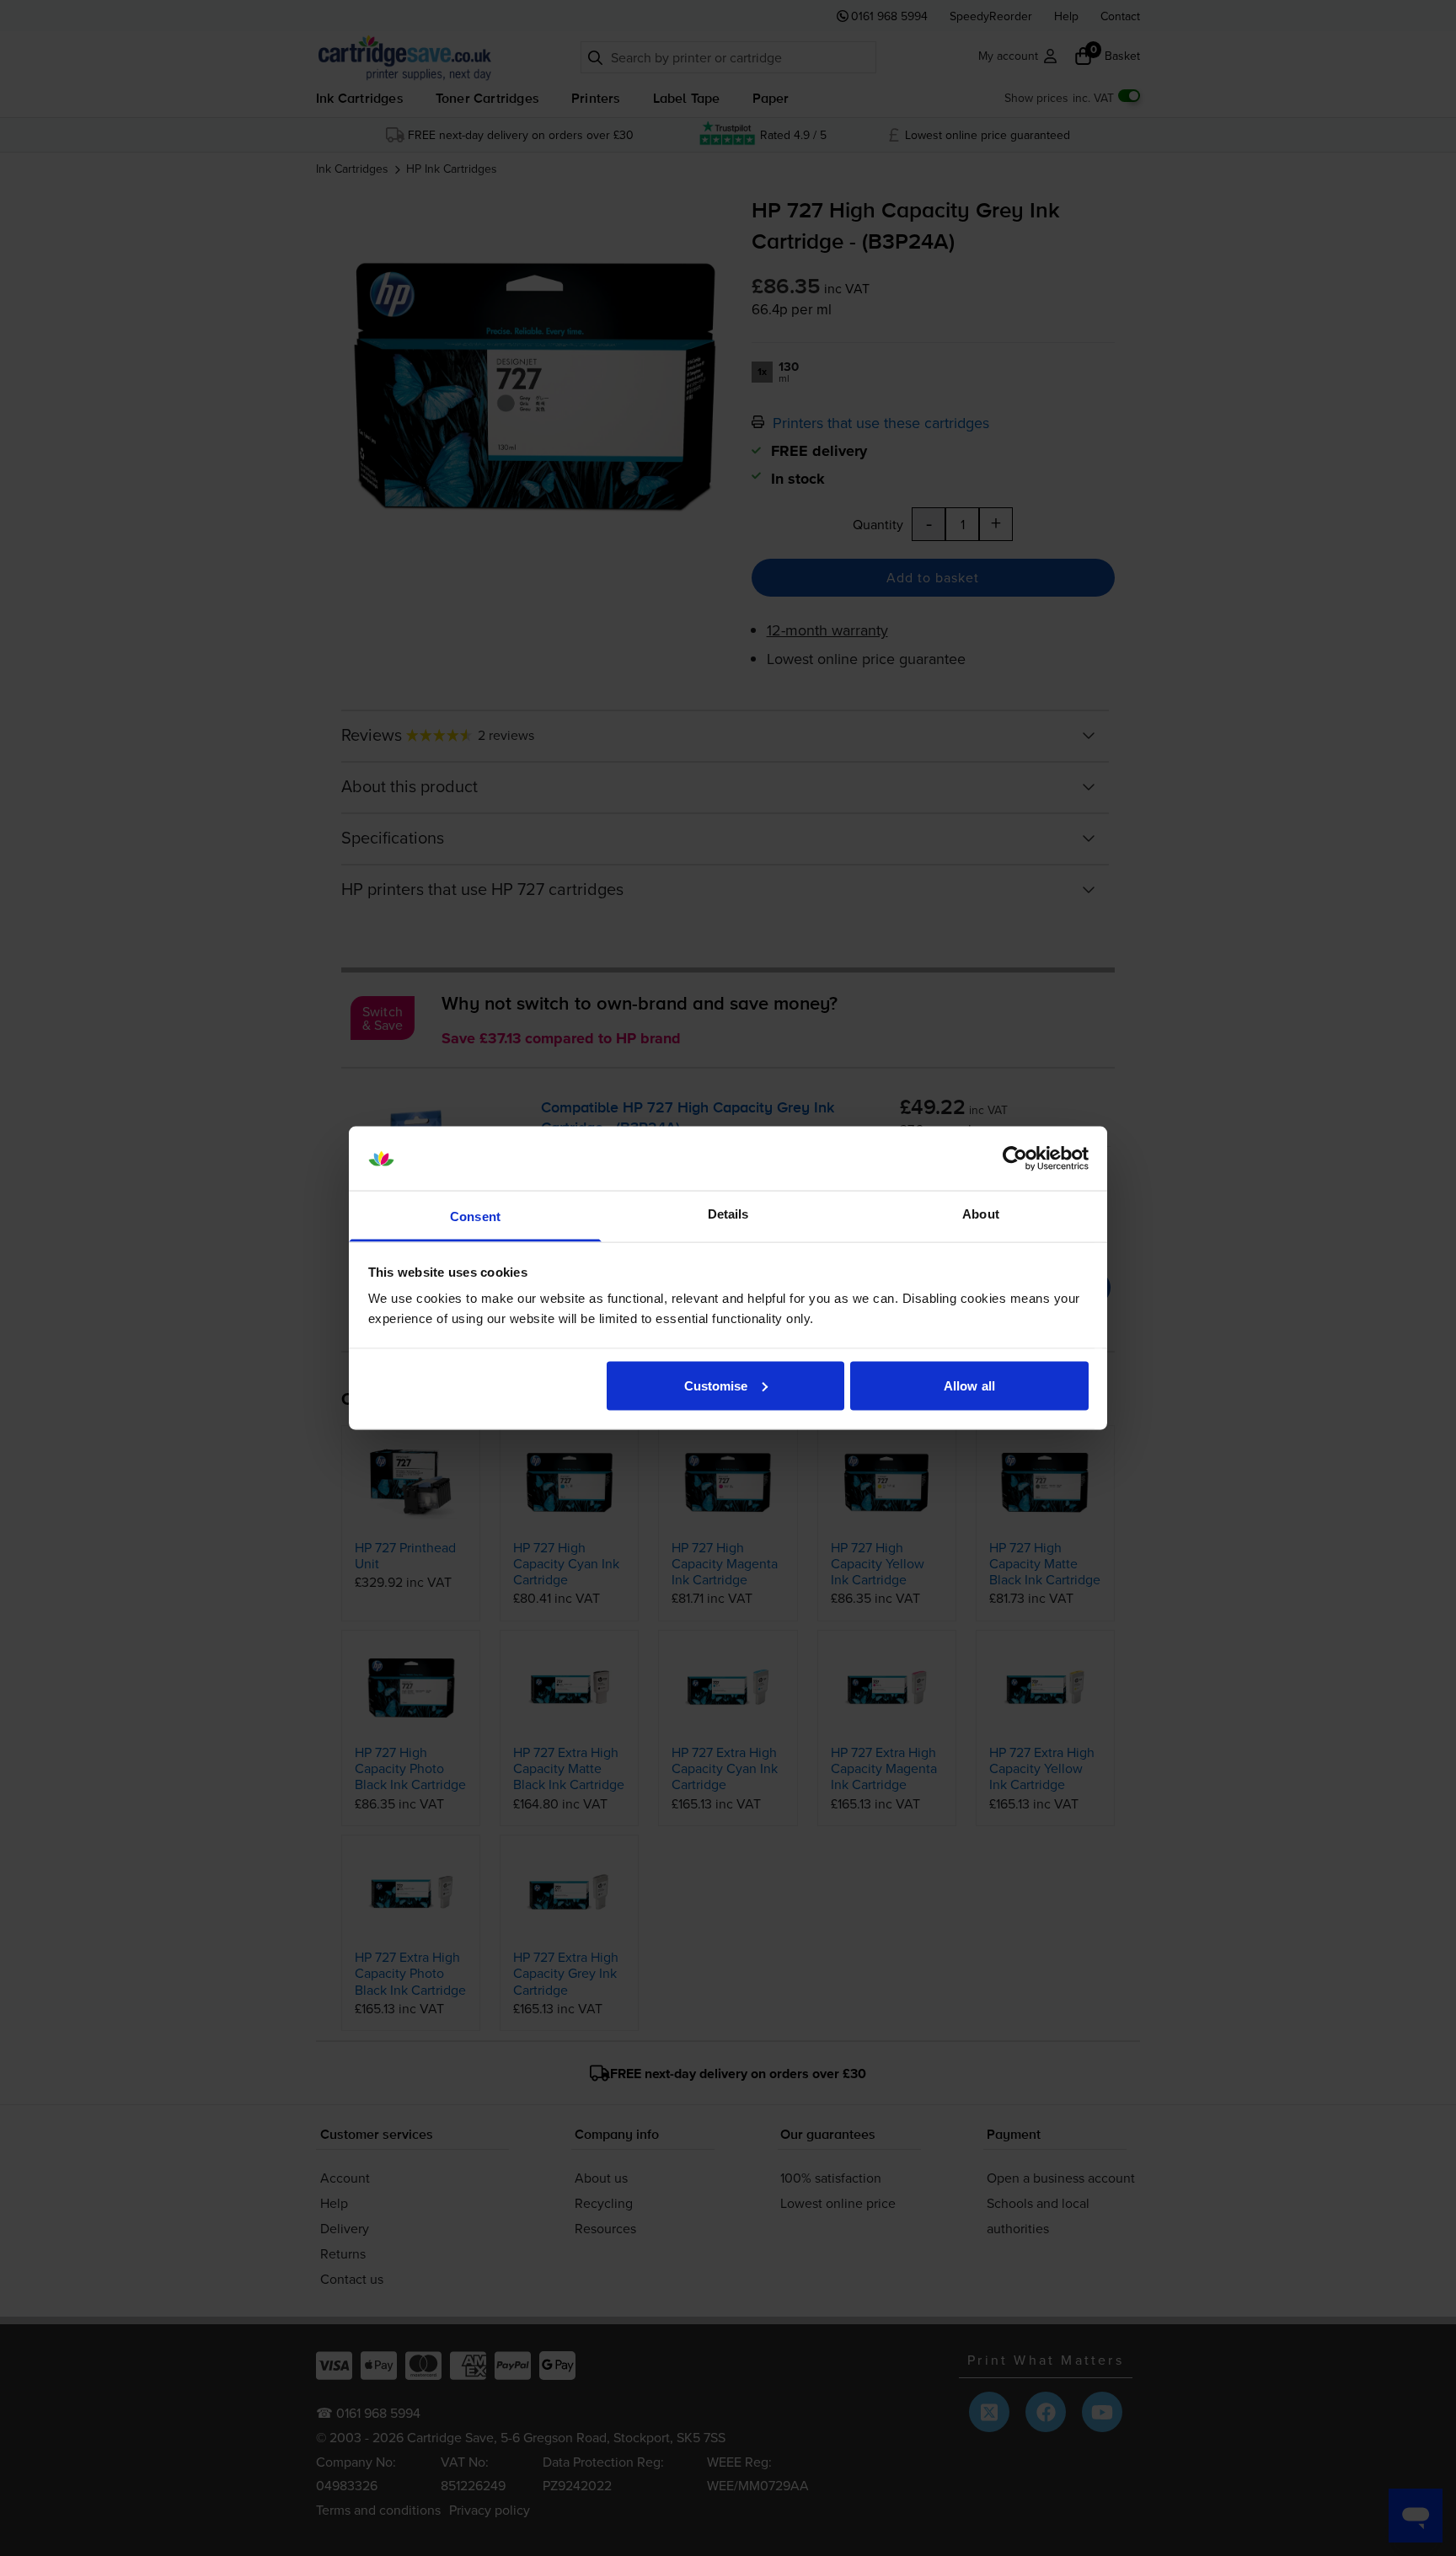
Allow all (969, 1385)
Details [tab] (728, 1214)
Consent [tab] (475, 1216)
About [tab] (981, 1214)
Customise (716, 1385)
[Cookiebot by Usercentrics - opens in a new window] (1015, 1159)
